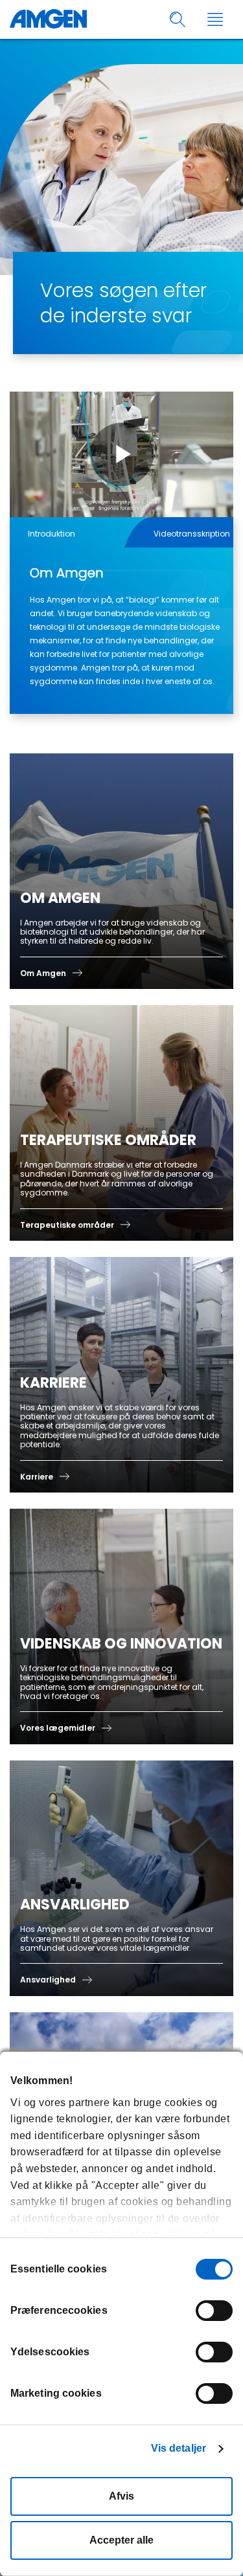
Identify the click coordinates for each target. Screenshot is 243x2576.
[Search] (178, 20)
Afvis (121, 2496)
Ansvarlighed (48, 1980)
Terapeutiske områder (67, 1225)
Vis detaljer (179, 2448)
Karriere (37, 1477)
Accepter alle (121, 2540)
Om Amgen (43, 973)
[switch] (214, 2311)
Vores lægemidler (58, 1728)
